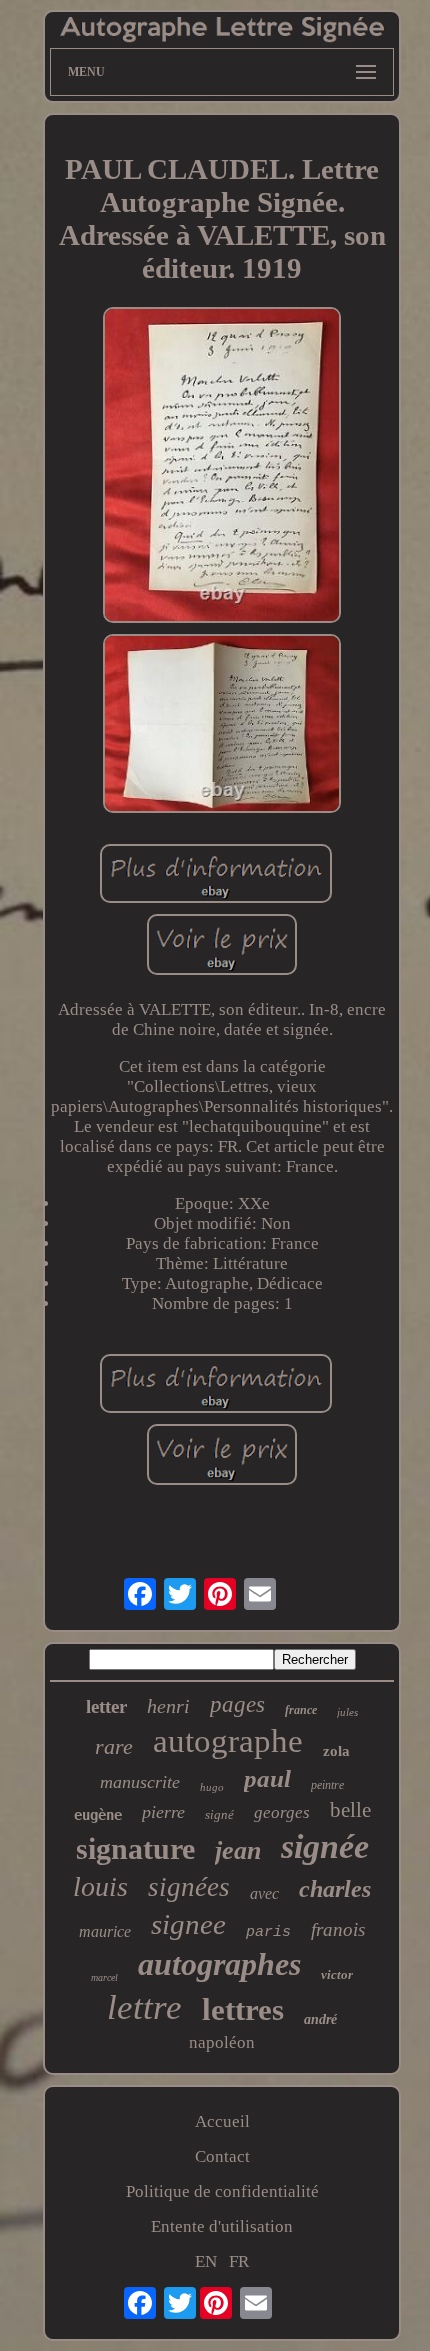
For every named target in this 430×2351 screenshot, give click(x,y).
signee (188, 1924)
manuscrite (140, 1782)
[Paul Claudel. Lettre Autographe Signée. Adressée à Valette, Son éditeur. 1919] (222, 467)
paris (268, 1932)
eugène (98, 1815)
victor (337, 1974)
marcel (104, 1977)
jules (347, 1712)
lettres (243, 2009)
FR (239, 2261)
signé (219, 1814)
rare (114, 1746)
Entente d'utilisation (222, 2226)
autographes (219, 1964)
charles (335, 1889)
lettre (144, 2007)
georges (282, 1812)
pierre (163, 1812)
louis (100, 1886)
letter (106, 1706)
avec (264, 1893)
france (301, 1710)
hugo (212, 1787)
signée (325, 1846)
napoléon (222, 2042)
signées (189, 1887)
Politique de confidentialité (222, 2191)
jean (238, 1850)
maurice (105, 1931)
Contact (222, 2156)
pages (237, 1704)
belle (350, 1810)
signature (135, 1848)
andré (320, 2019)
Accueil (222, 2121)
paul (267, 1778)
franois (338, 1929)
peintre (327, 1785)
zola (336, 1751)
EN (206, 2261)
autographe (228, 1741)
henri (168, 1706)
